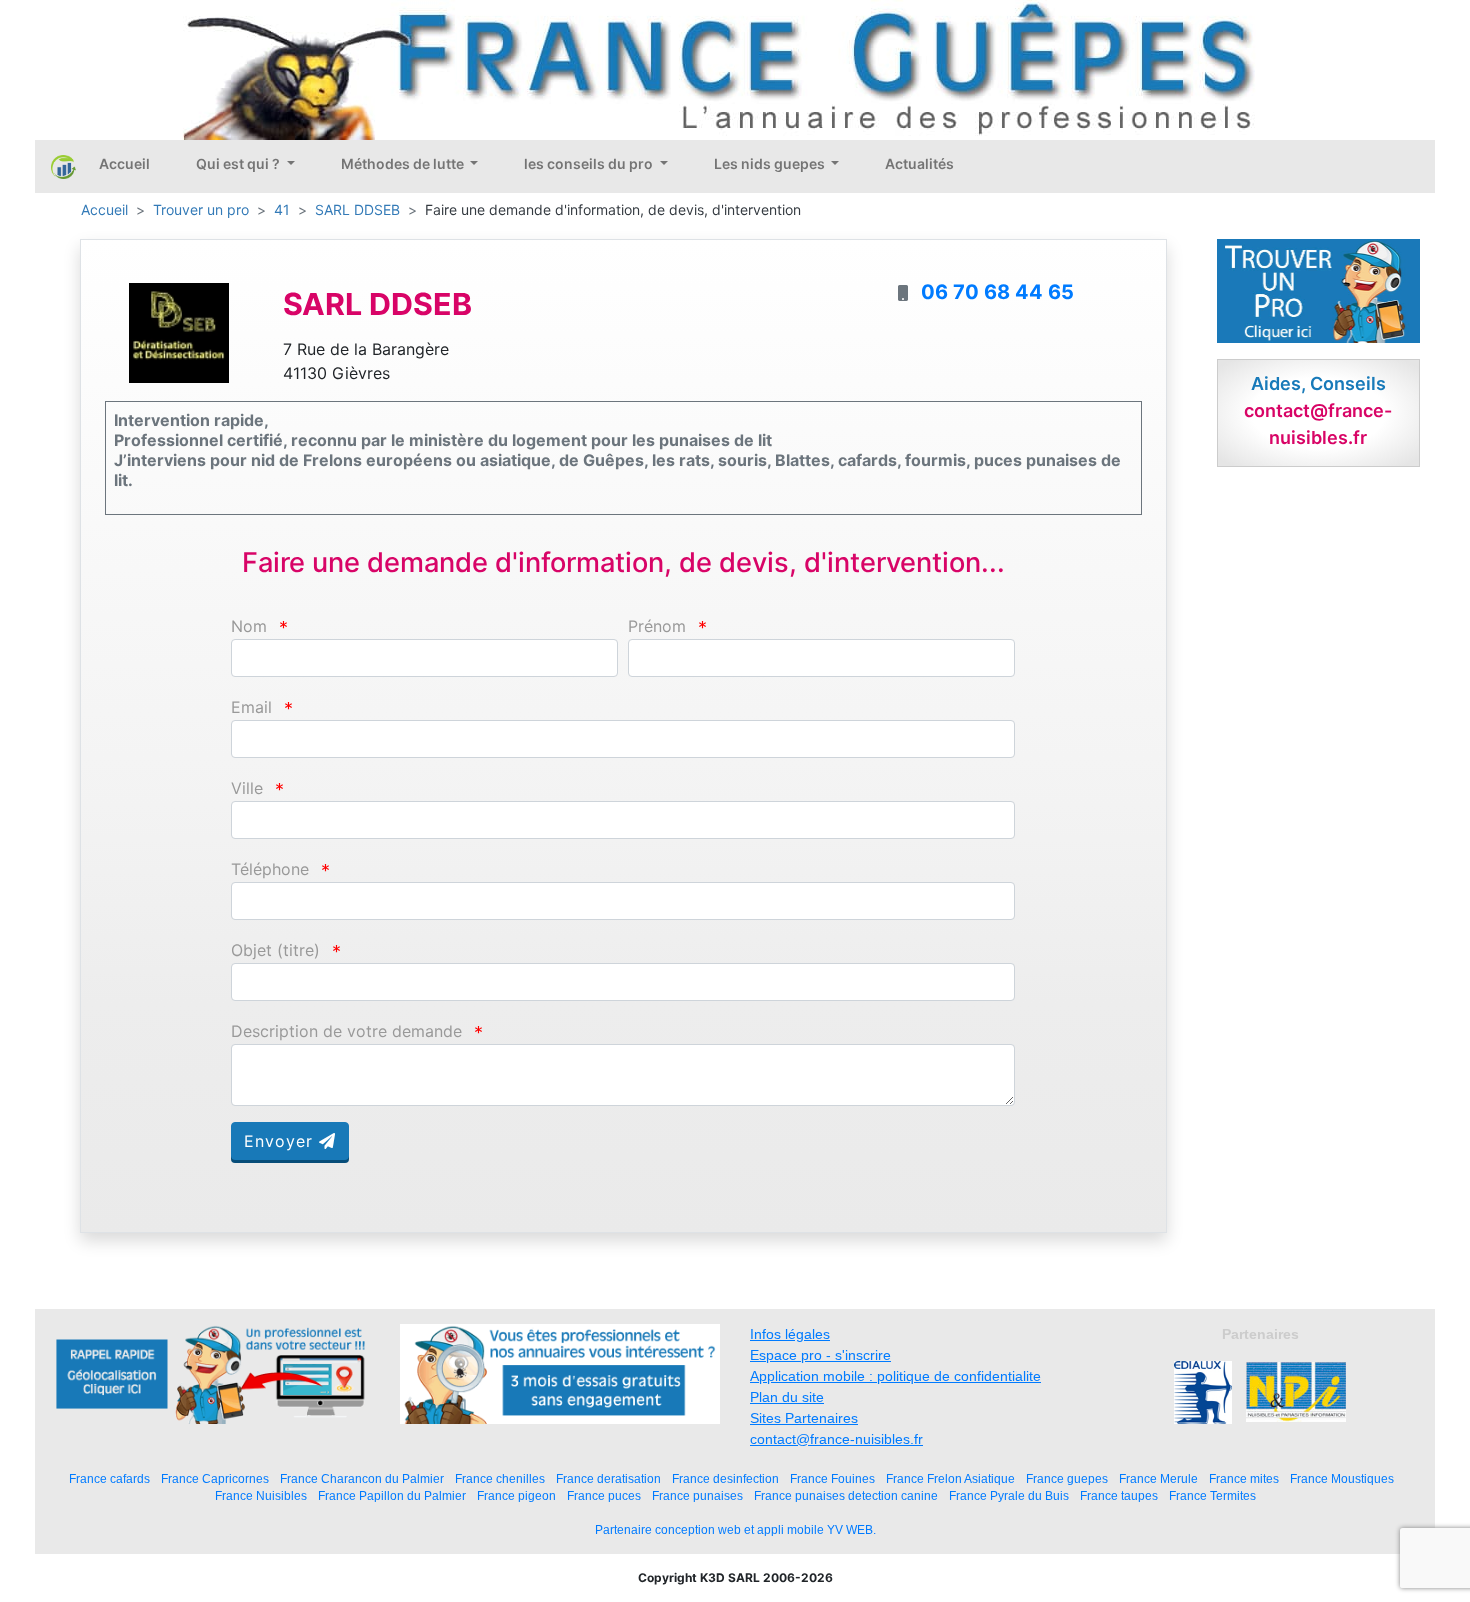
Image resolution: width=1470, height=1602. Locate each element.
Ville (247, 788)
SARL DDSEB (357, 209)
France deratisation (608, 1478)
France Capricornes (215, 1478)
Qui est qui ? (239, 163)
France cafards (109, 1478)
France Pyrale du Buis (1009, 1495)
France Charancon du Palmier (362, 1478)
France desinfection (725, 1478)
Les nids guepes (771, 163)
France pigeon (516, 1495)
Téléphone (270, 869)
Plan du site (787, 1397)
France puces (604, 1495)
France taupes (1119, 1495)
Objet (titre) (275, 950)
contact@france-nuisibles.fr (836, 1439)
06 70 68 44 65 (997, 292)
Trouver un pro (201, 209)
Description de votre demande (346, 1031)
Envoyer (281, 1141)
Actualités (919, 163)
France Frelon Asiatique (950, 1478)
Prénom (657, 626)
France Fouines (832, 1478)
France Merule (1158, 1478)
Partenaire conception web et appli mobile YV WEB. (735, 1530)
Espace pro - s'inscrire (820, 1355)
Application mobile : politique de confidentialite (895, 1376)
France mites (1244, 1478)
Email (251, 707)
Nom (249, 626)
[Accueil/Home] (63, 166)
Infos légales (790, 1334)
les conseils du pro (590, 163)
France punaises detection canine (846, 1495)
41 (282, 209)
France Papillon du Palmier (392, 1495)
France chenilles (500, 1478)
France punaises (697, 1495)
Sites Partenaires (804, 1418)
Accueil (124, 163)
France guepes (1067, 1478)
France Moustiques (1342, 1478)
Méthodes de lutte (404, 163)
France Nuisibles (261, 1495)
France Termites (1212, 1495)
